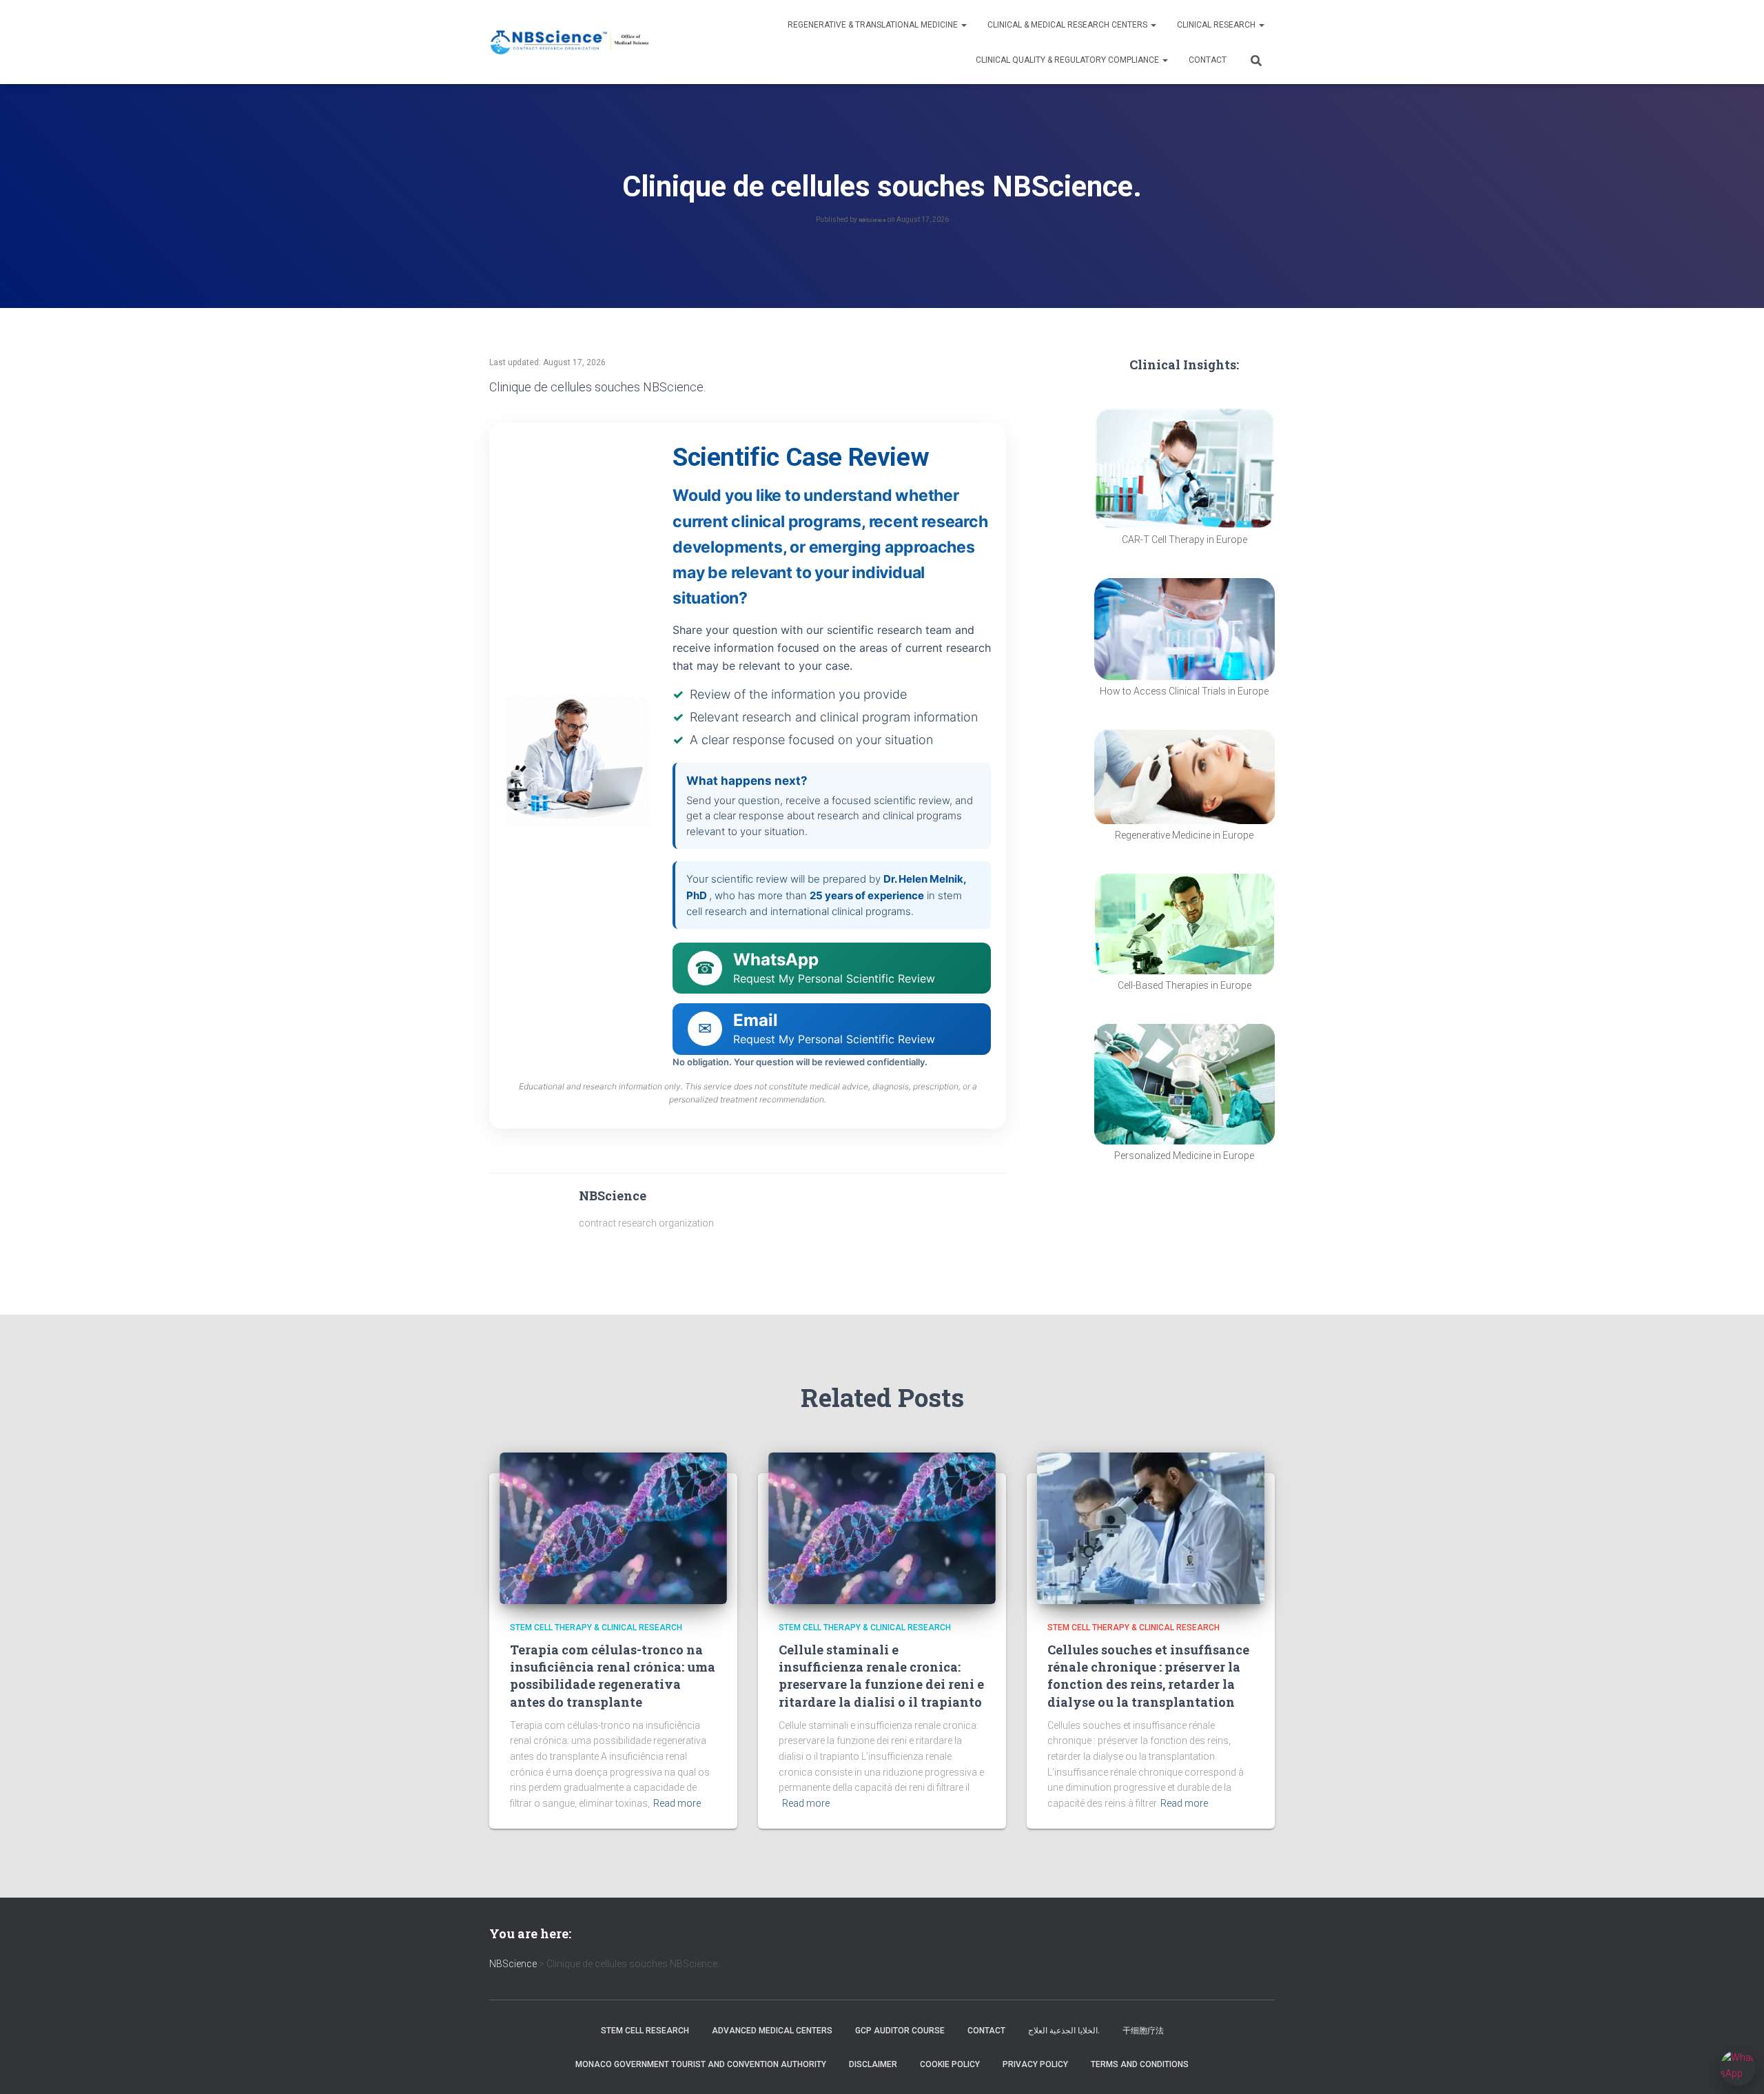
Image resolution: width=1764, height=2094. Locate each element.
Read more (677, 1803)
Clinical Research (1217, 25)
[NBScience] (570, 42)
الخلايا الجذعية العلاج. (1064, 2031)
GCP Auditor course (900, 2031)
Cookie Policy (950, 2064)
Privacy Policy (1035, 2064)
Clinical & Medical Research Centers (1068, 25)
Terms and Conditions (1140, 2064)
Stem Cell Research (645, 2031)
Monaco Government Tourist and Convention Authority (701, 2064)
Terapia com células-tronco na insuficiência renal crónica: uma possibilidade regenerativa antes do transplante (613, 1676)
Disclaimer (873, 2064)
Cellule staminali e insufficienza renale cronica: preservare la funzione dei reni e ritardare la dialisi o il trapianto (881, 1676)
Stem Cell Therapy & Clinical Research (596, 1628)
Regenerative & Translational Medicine (874, 25)
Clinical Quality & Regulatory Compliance (1068, 60)
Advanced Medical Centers (772, 2031)
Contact (1208, 60)
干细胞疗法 (1143, 2031)
